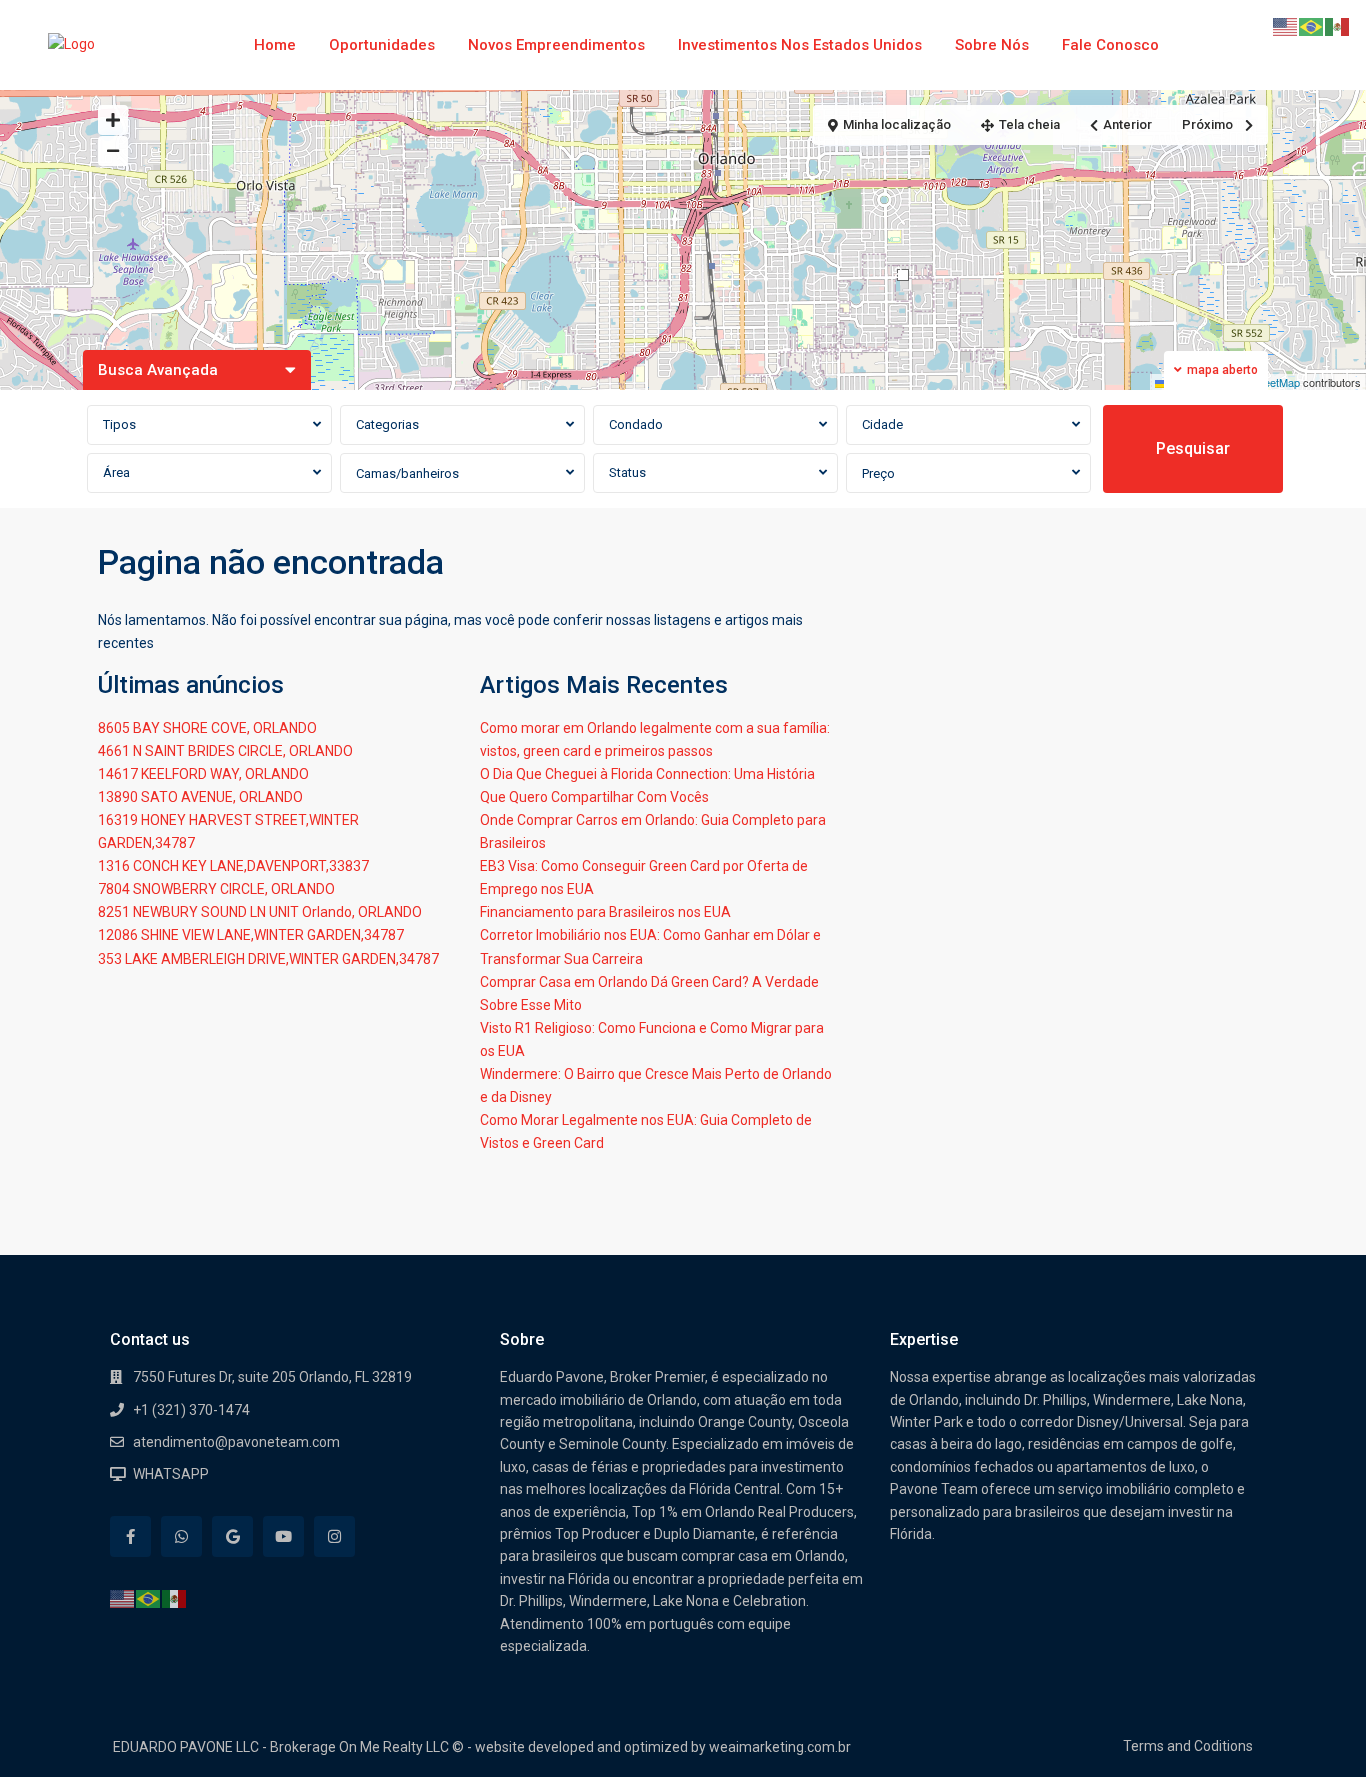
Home (275, 45)
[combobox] (209, 425)
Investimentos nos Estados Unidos (800, 45)
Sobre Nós (992, 45)
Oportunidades (382, 45)
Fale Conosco (1110, 45)
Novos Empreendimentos (556, 45)
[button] (903, 275)
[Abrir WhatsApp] (1316, 1726)
